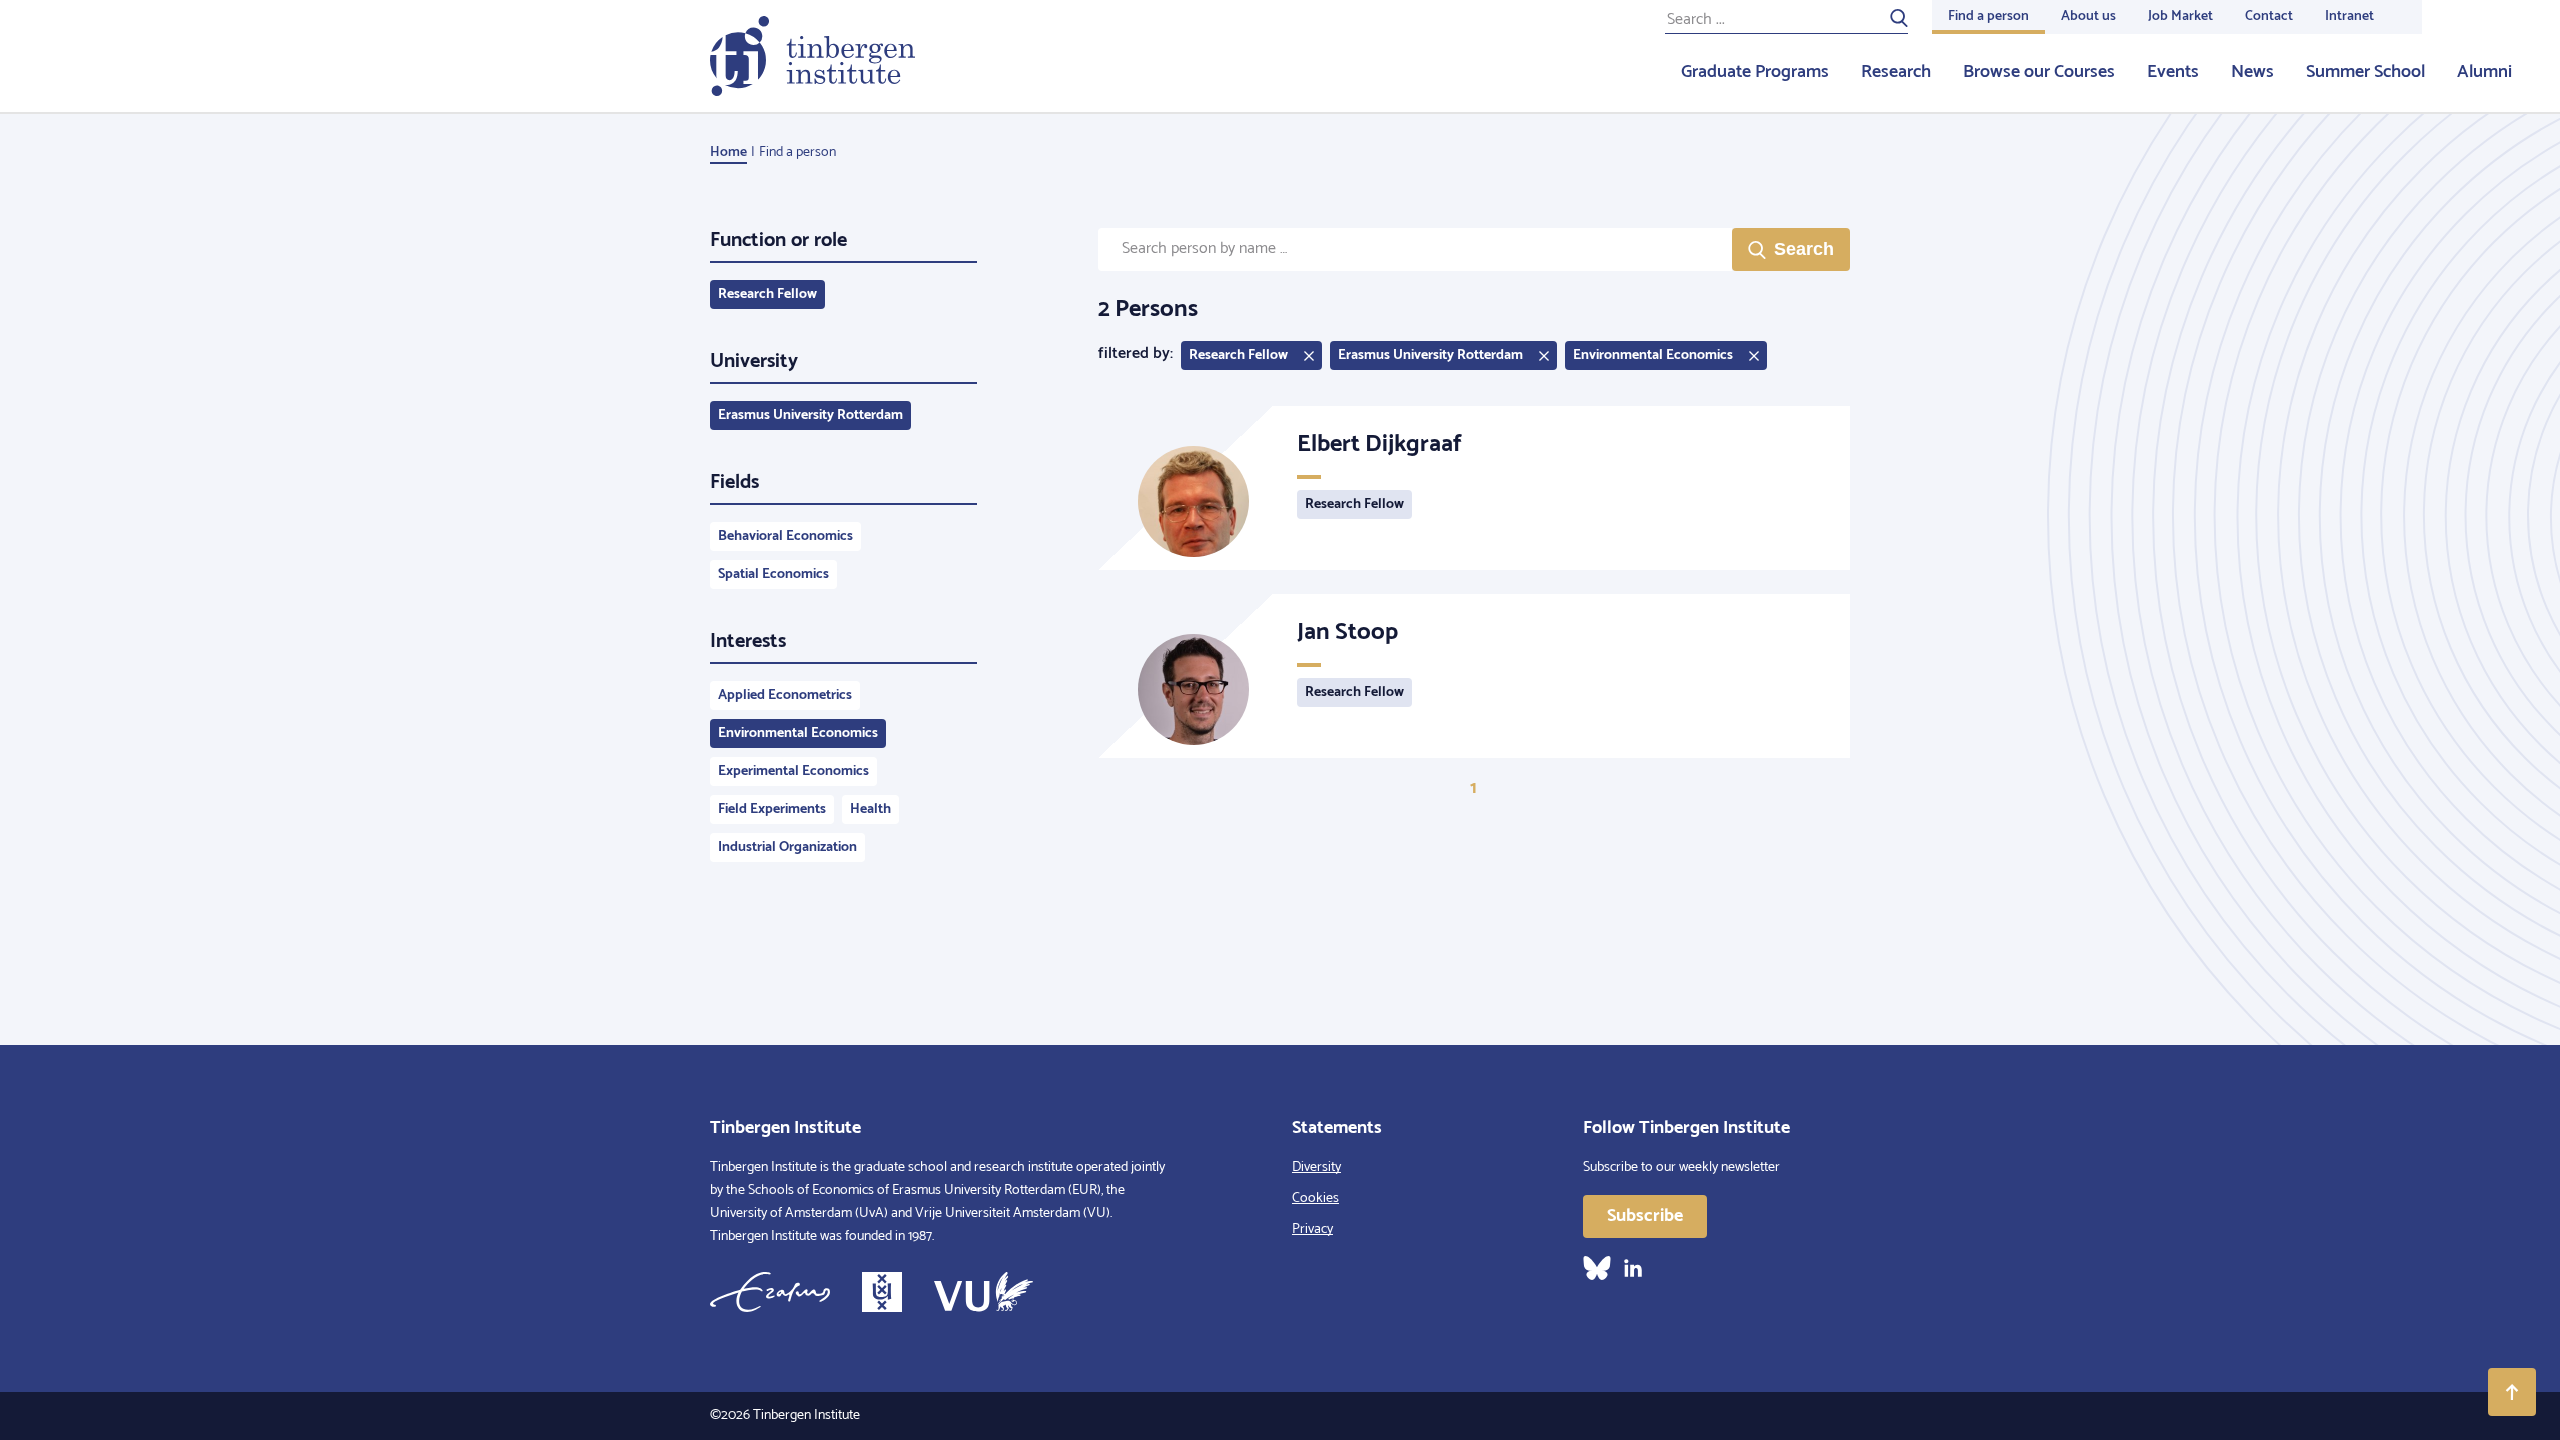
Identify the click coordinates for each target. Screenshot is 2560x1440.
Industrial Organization (787, 847)
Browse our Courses (2039, 72)
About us (2088, 16)
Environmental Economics (798, 733)
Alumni (2484, 72)
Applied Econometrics (785, 695)
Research (1896, 72)
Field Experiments (772, 809)
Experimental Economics (793, 771)
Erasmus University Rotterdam (810, 415)
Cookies (1315, 1198)
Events (2173, 72)
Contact (2269, 16)
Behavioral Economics (785, 536)
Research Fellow (767, 294)
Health (870, 809)
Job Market (2180, 16)
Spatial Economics (773, 574)
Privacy (1312, 1229)
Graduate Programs (1755, 72)
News (2252, 72)
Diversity (1316, 1167)
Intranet (2349, 16)
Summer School (2365, 72)
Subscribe (1645, 1216)
